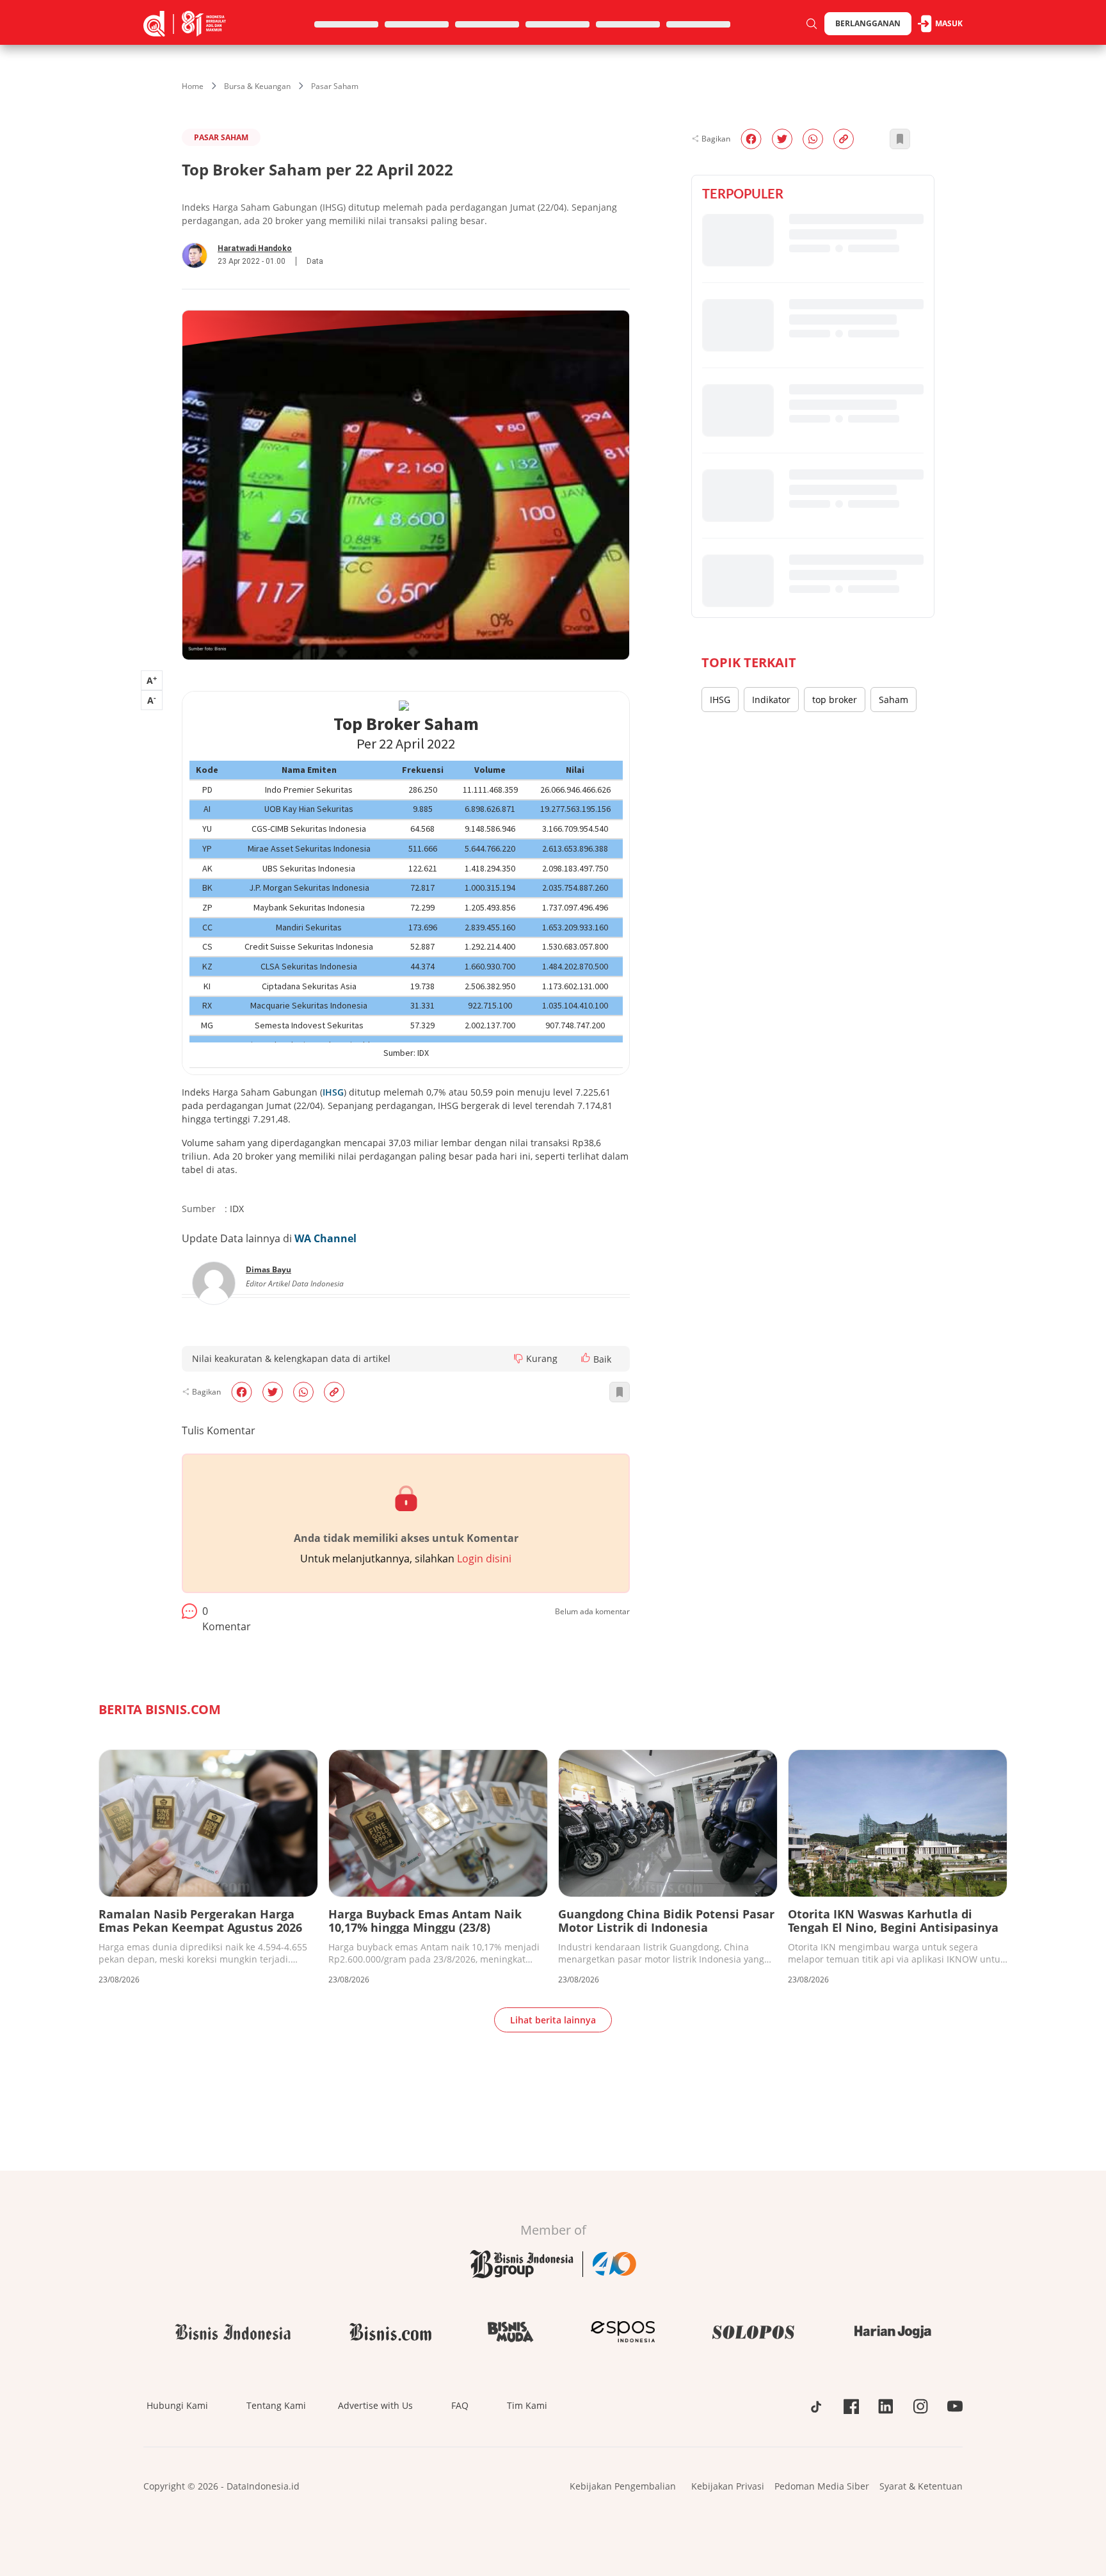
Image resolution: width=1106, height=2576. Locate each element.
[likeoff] (586, 1357)
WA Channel (325, 1238)
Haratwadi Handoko (255, 248)
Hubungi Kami (177, 2405)
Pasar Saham (335, 86)
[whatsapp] (303, 1392)
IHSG (333, 1092)
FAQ (460, 2405)
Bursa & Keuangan (257, 86)
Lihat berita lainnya (553, 2020)
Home (193, 86)
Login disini (484, 1559)
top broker (835, 700)
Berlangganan (868, 23)
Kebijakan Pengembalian (623, 2486)
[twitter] (273, 1392)
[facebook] (242, 1392)
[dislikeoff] (518, 1359)
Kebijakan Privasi (728, 2486)
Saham (894, 700)
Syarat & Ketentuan (921, 2486)
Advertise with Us (375, 2405)
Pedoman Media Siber (822, 2486)
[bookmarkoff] (620, 1392)
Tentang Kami (276, 2405)
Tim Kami (527, 2405)
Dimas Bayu (268, 1269)
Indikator (771, 700)
